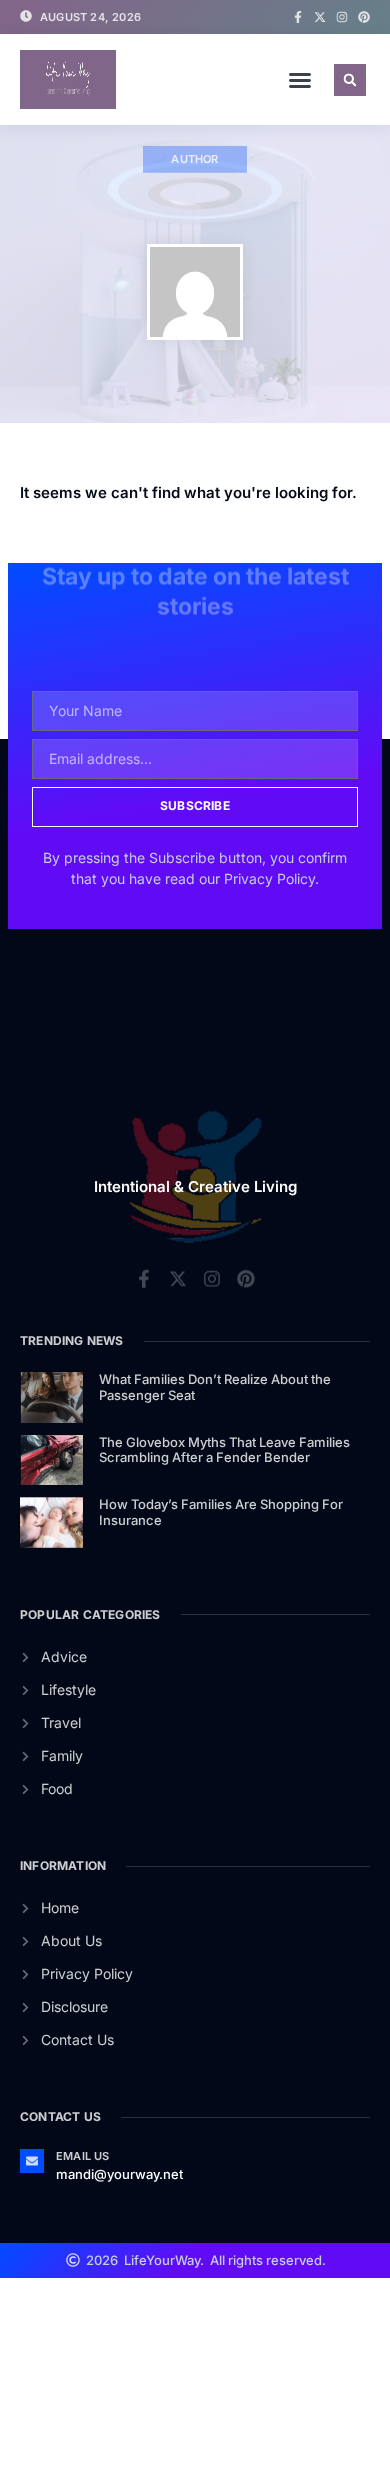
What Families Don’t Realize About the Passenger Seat (215, 1387)
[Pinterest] (364, 17)
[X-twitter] (320, 17)
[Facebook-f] (298, 17)
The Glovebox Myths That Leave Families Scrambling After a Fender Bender (224, 1450)
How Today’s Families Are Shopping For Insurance (221, 1512)
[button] (300, 80)
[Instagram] (342, 17)
